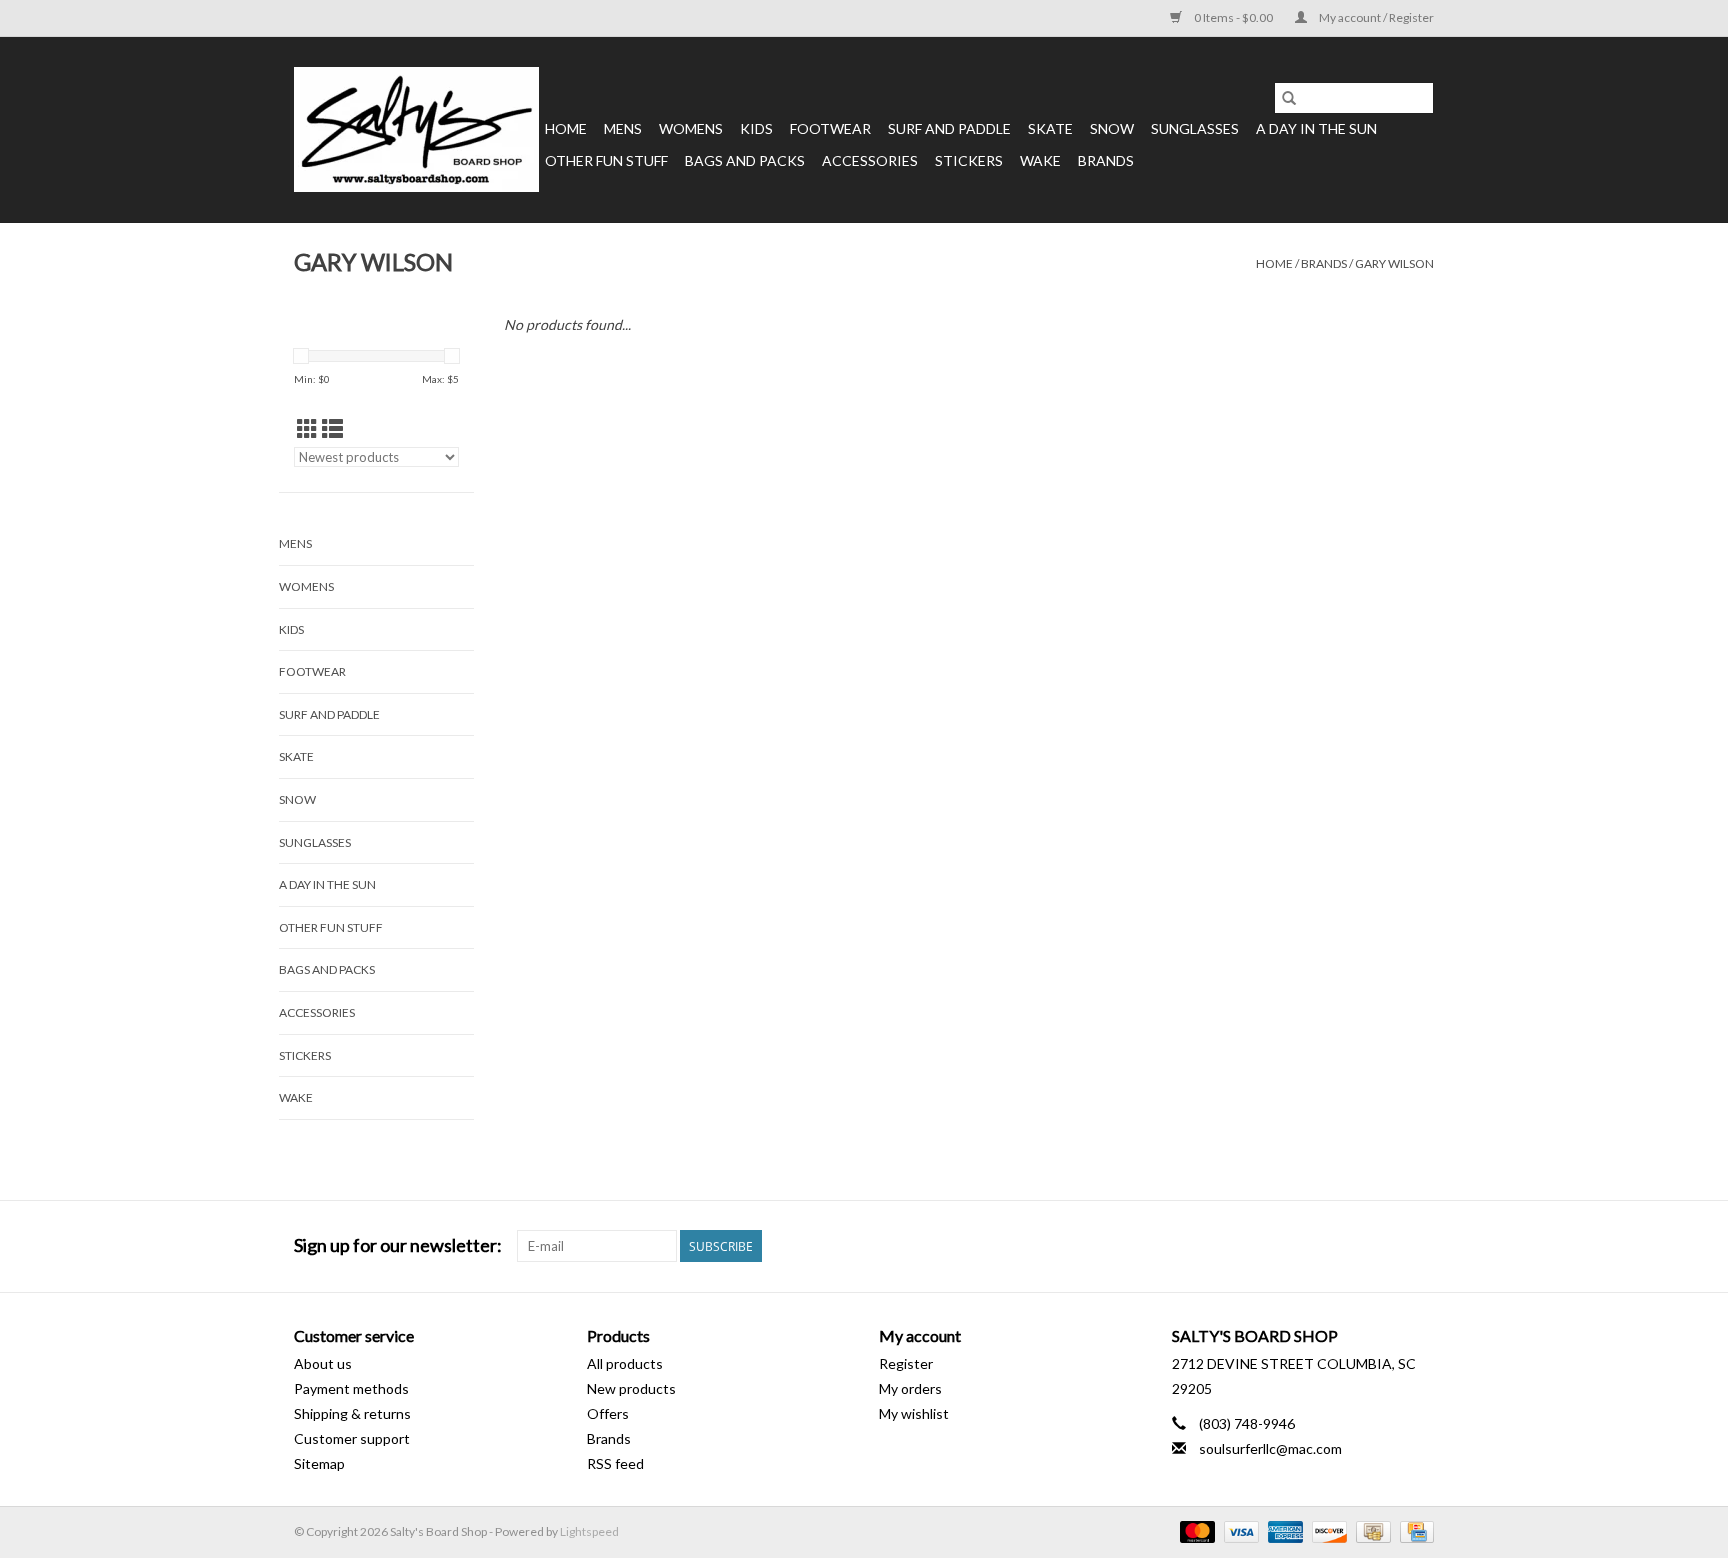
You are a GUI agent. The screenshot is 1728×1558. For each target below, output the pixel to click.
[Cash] (1370, 1531)
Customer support (352, 1438)
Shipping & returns (352, 1413)
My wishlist (914, 1413)
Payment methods (351, 1388)
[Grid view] (307, 428)
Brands (1106, 160)
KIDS (756, 128)
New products (631, 1388)
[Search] (1289, 98)
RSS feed (615, 1463)
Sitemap (319, 1463)
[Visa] (1239, 1531)
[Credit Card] (1413, 1531)
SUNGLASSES (1195, 128)
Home (566, 128)
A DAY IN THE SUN (1316, 128)
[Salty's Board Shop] (416, 129)
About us (323, 1363)
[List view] (332, 428)
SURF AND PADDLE (949, 128)
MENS (623, 128)
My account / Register (1375, 17)
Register (906, 1363)
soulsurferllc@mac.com (1270, 1448)
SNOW (1112, 128)
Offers (608, 1413)
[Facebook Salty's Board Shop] (1383, 1246)
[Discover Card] (1327, 1531)
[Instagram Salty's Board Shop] (1418, 1246)
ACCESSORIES (870, 160)
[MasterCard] (1195, 1531)
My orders (910, 1388)
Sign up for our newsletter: (398, 1245)
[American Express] (1283, 1531)
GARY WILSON (1394, 263)
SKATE (1050, 128)
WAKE (1040, 160)
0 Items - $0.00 (1233, 17)
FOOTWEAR (830, 128)
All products (625, 1363)
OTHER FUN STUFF (606, 160)
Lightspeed (589, 1531)
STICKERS (969, 160)
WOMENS (691, 128)
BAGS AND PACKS (745, 160)
